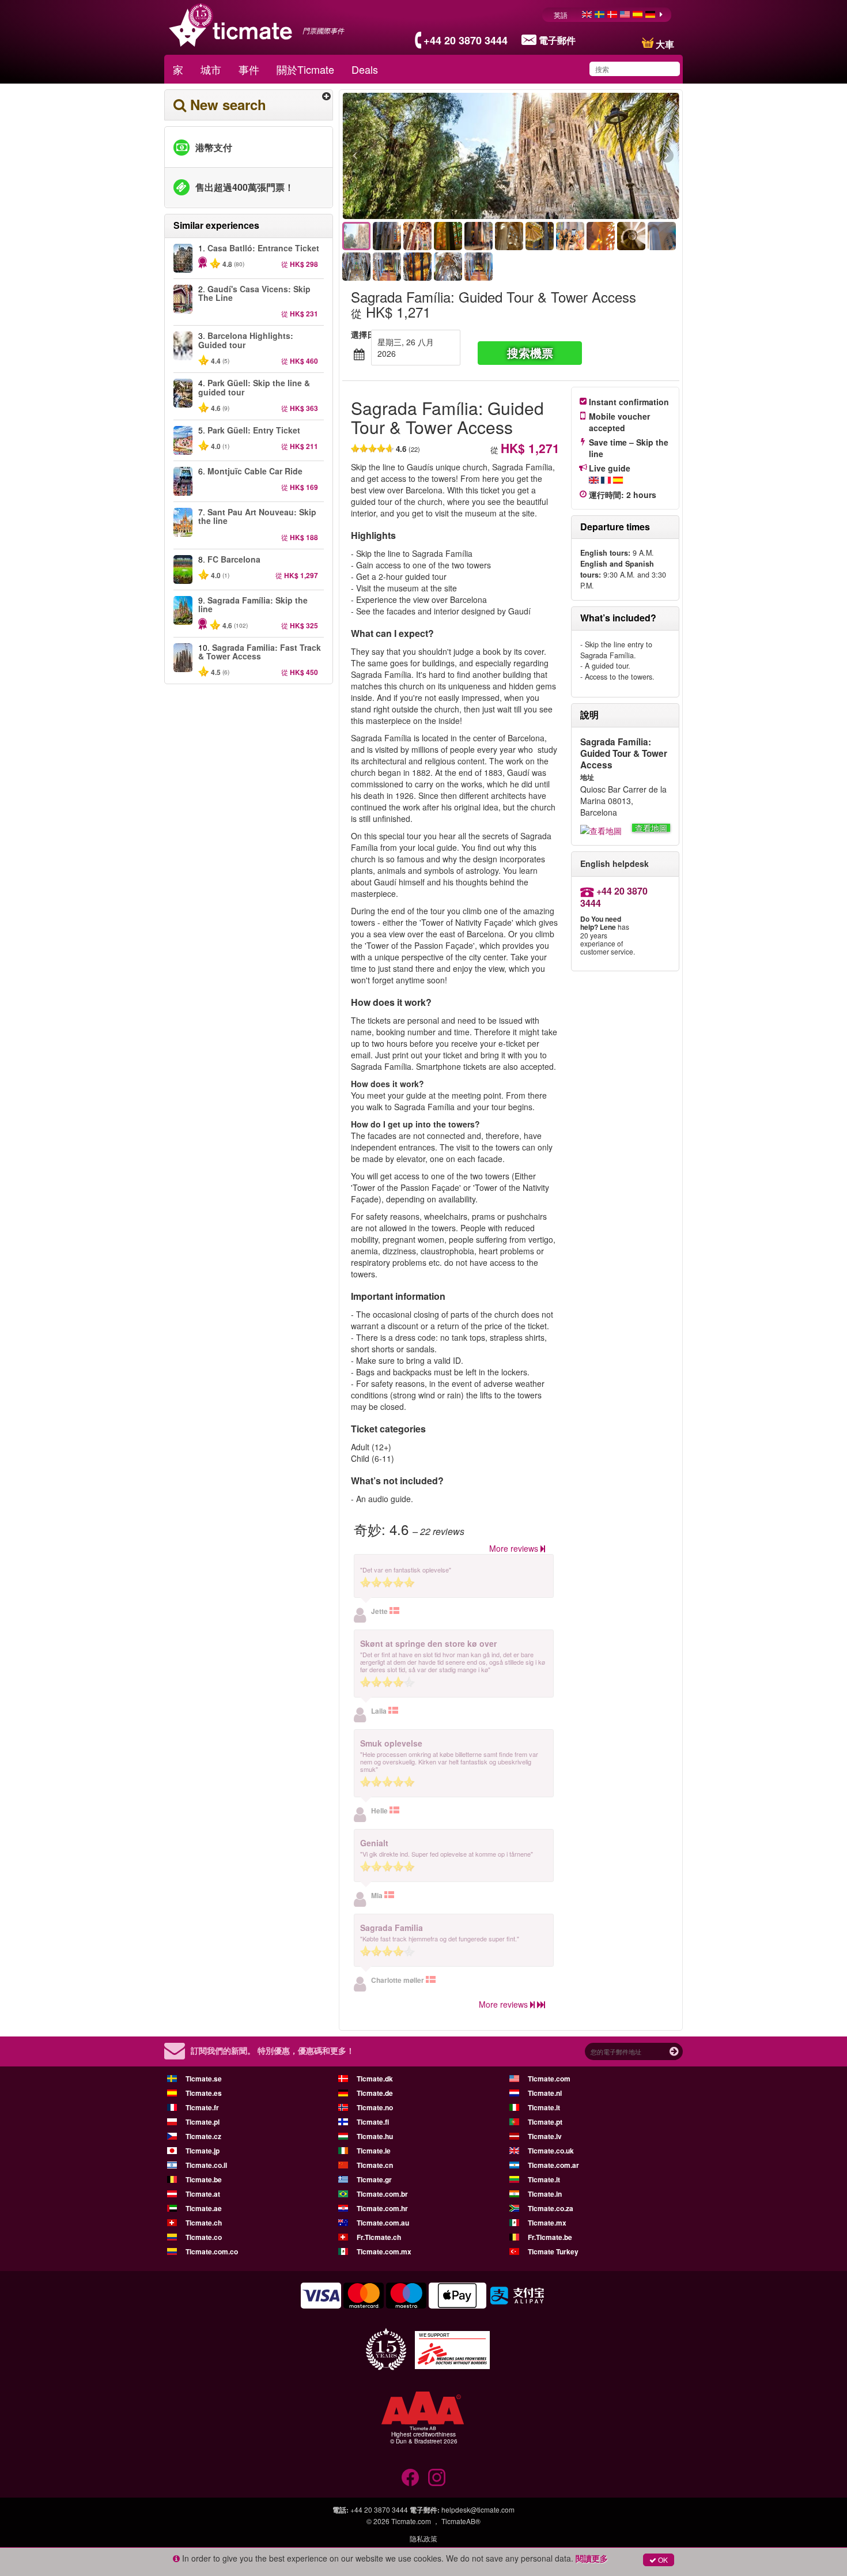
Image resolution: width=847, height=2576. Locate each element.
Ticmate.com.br (382, 2194)
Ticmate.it (544, 2107)
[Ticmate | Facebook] (410, 2477)
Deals (365, 69)
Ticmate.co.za (551, 2208)
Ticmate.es (204, 2093)
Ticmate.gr (374, 2179)
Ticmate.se (204, 2079)
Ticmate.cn (375, 2165)
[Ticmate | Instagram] (437, 2477)
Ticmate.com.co (212, 2251)
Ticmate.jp (203, 2151)
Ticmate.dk (375, 2079)
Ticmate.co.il (206, 2165)
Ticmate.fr (202, 2107)
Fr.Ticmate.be (550, 2237)
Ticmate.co (204, 2237)
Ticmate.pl (203, 2122)
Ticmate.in (545, 2194)
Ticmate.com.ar (553, 2165)
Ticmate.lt (544, 2179)
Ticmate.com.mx (384, 2251)
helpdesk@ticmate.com (478, 2509)
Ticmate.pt (545, 2122)
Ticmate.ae (204, 2208)
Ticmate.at (203, 2194)
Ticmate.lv (545, 2136)
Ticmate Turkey (553, 2251)
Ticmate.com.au (383, 2223)
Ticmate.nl (545, 2093)
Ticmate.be (204, 2179)
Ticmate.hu (375, 2136)
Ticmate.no (375, 2107)
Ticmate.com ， (415, 2521)
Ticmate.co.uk (551, 2151)
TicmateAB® (461, 2521)
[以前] (418, 156)
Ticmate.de (375, 2093)
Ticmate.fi (373, 2122)
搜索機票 (530, 352)
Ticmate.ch (204, 2223)
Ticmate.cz (203, 2136)
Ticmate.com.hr (382, 2208)
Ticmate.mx (547, 2223)
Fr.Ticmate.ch (379, 2237)
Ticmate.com (549, 2079)
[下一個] (604, 156)
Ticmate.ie (374, 2151)
